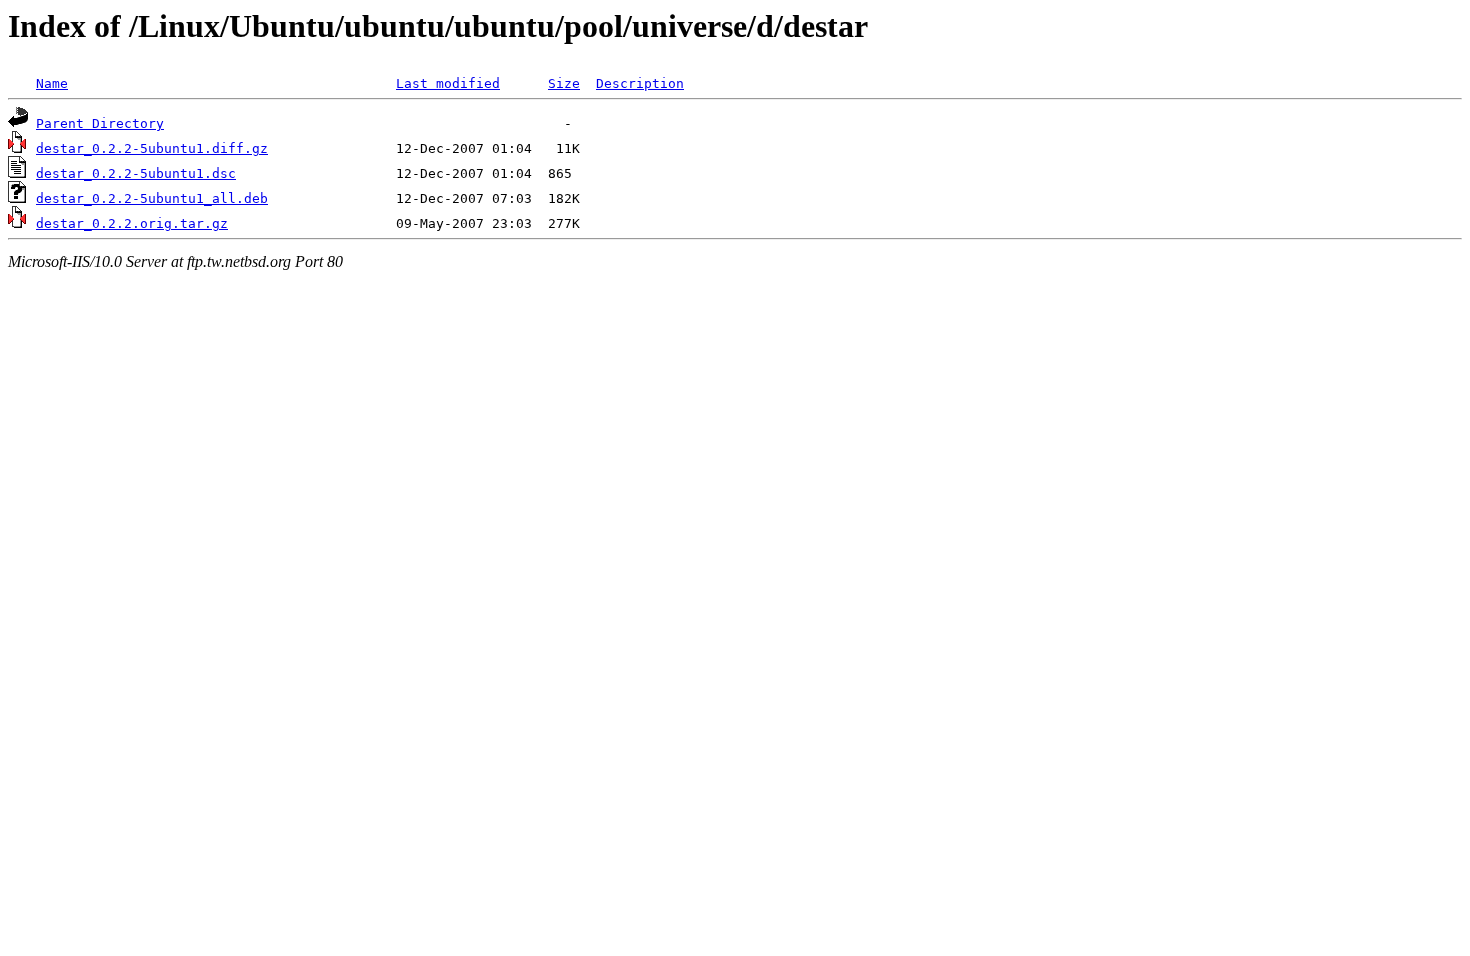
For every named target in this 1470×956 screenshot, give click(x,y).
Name (52, 83)
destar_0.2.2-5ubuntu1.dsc (136, 173)
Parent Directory (100, 123)
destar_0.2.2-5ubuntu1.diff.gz (152, 148)
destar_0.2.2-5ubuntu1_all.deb (152, 198)
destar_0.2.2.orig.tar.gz (132, 223)
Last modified (448, 83)
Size (564, 83)
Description (640, 83)
